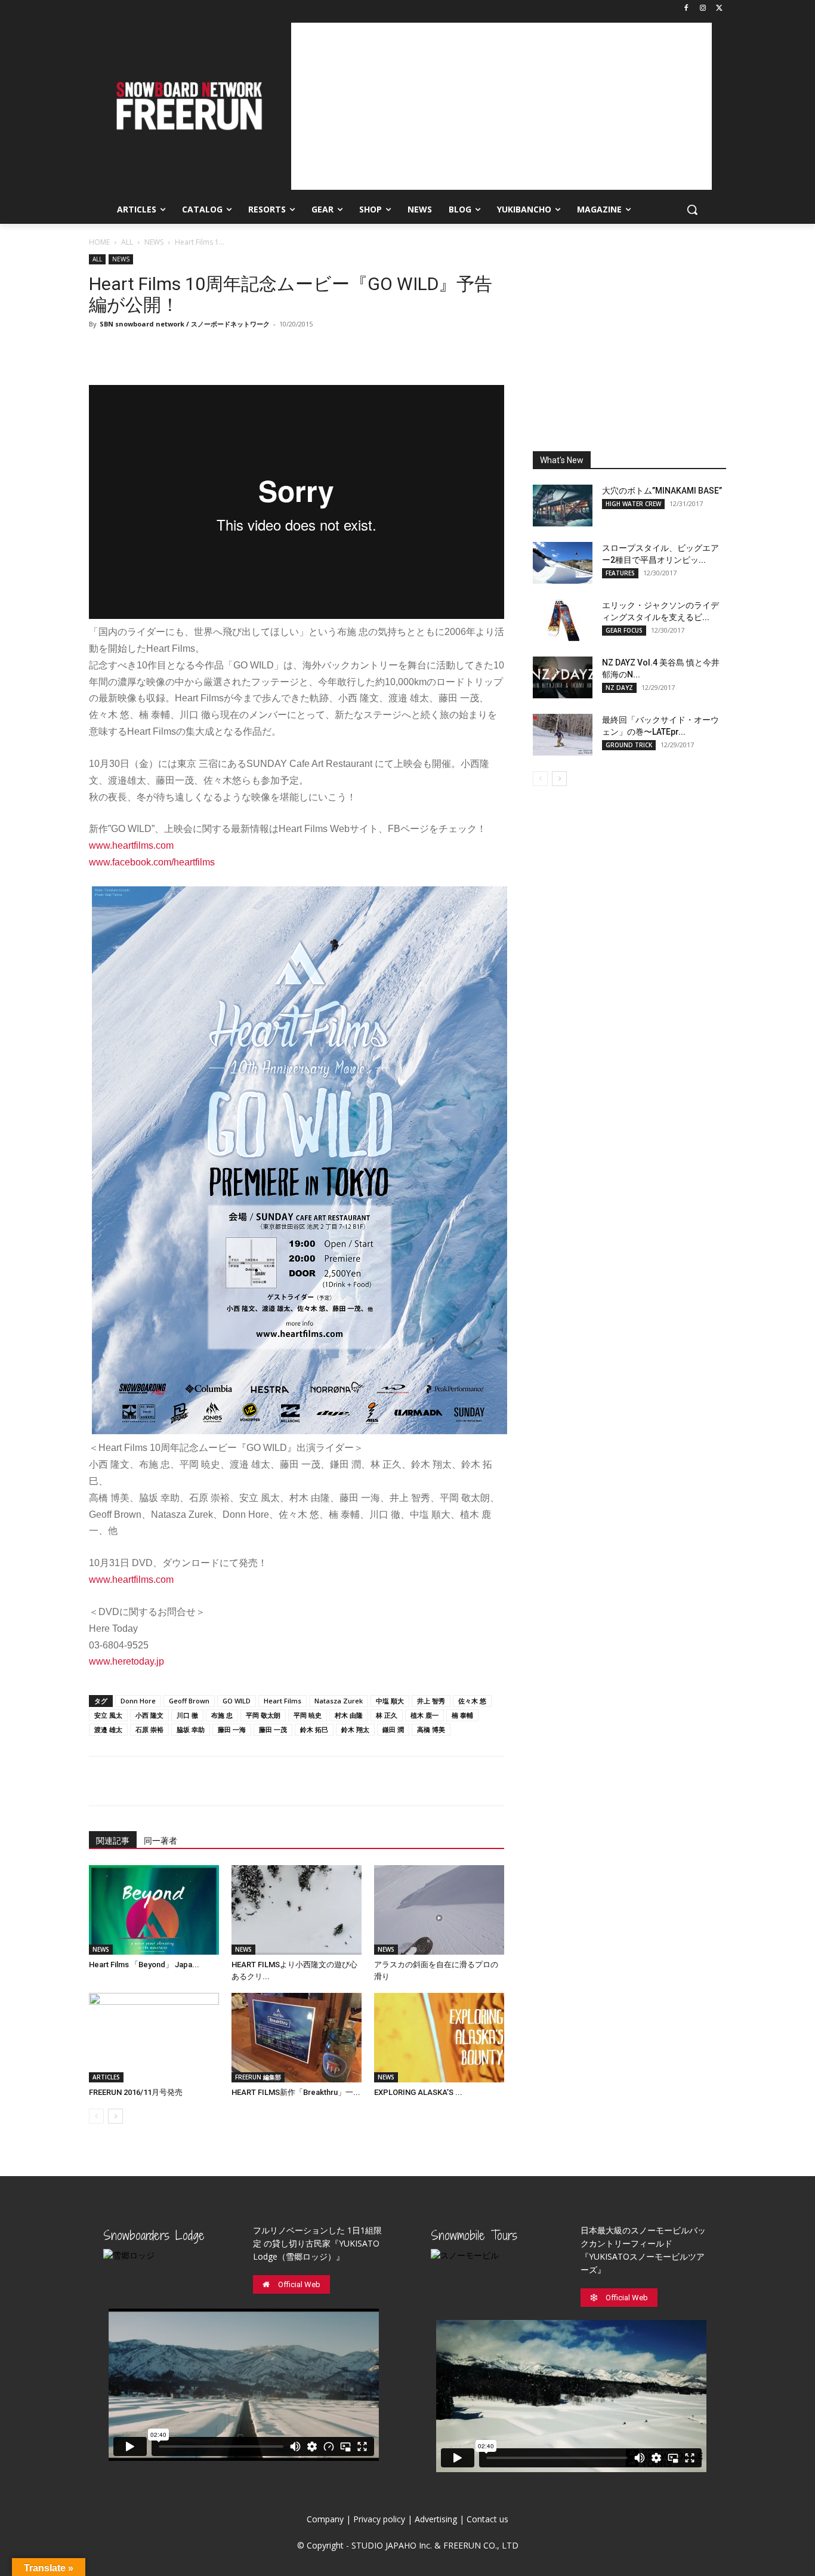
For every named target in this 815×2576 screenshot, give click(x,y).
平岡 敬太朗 (263, 1715)
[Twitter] (719, 9)
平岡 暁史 (308, 1715)
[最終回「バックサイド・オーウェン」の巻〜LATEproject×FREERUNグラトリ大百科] (563, 735)
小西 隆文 (149, 1715)
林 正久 (387, 1715)
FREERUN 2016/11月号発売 (136, 2092)
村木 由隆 (349, 1715)
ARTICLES (106, 2077)
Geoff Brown (189, 1701)
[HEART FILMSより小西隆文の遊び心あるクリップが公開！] (297, 1910)
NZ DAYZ (619, 688)
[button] (692, 209)
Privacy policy (379, 2519)
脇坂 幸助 (191, 1729)
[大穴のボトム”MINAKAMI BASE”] (563, 506)
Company (325, 2519)
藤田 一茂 (273, 1729)
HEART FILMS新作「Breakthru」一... (296, 2092)
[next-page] (115, 2116)
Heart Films (283, 1701)
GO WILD (237, 1701)
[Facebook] (686, 9)
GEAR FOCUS (624, 630)
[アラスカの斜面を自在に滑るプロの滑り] (439, 1910)
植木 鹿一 (425, 1715)
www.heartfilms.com (131, 845)
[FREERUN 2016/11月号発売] (154, 2038)
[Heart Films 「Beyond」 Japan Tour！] (154, 1910)
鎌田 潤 (393, 1729)
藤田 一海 (232, 1729)
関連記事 (113, 1841)
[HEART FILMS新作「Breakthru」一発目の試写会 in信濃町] (297, 2038)
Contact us (487, 2519)
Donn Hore (138, 1701)
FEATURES (620, 573)
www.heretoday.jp (126, 1661)
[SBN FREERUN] (188, 106)
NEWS (154, 242)
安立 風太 (108, 1715)
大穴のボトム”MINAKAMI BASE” (662, 491)
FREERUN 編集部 (258, 2077)
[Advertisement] (501, 106)
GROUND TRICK (629, 745)
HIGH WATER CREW (633, 504)
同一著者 (160, 1841)
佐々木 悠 (472, 1701)
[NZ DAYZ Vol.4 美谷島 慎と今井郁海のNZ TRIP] (563, 677)
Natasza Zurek (339, 1701)
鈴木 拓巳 (314, 1729)
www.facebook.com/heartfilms (152, 862)
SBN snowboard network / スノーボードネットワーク (185, 324)
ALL (127, 242)
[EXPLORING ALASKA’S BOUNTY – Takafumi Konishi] (439, 2038)
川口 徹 (187, 1715)
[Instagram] (703, 9)
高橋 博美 (431, 1729)
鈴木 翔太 (355, 1729)
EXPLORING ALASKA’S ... (418, 2092)
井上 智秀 (431, 1701)
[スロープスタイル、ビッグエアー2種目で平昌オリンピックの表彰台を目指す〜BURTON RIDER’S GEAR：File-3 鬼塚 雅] (563, 563)
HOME (99, 242)
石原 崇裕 (149, 1729)
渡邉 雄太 (108, 1729)
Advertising (436, 2519)
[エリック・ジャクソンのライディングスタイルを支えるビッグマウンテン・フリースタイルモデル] (563, 620)
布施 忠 (222, 1715)
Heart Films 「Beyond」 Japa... (144, 1965)
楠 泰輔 (462, 1715)
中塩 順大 (390, 1701)
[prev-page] (96, 2116)
